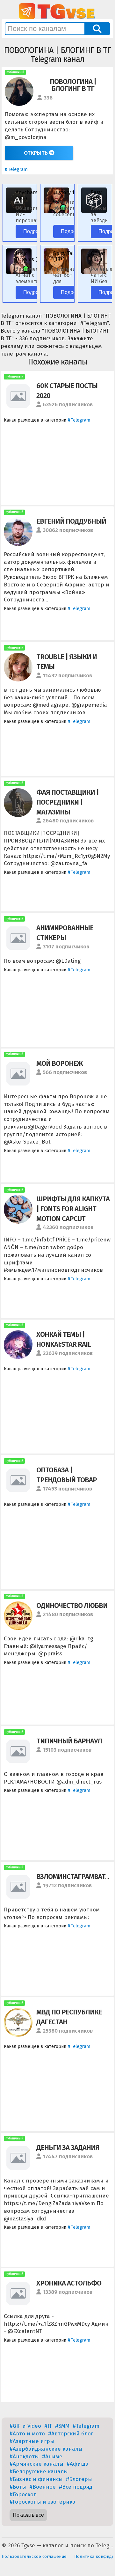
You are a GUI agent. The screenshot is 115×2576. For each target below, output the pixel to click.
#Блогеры (79, 2479)
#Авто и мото (27, 2434)
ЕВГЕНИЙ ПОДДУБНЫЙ (71, 521)
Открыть (36, 153)
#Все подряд (76, 2487)
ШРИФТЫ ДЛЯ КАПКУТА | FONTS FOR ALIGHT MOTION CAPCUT (73, 1209)
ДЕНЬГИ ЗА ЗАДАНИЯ (68, 2148)
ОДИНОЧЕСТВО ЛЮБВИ (72, 1605)
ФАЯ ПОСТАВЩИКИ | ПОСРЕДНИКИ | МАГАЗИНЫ (68, 802)
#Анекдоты (24, 2457)
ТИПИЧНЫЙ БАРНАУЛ (69, 1741)
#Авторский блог (71, 2434)
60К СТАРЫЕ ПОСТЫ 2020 (67, 391)
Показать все (28, 2515)
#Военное (43, 2487)
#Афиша (78, 2464)
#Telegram (16, 169)
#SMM (62, 2426)
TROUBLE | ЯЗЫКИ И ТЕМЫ (67, 662)
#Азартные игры (32, 2441)
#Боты (18, 2487)
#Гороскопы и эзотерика (43, 2502)
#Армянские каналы (36, 2464)
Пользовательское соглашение (34, 2556)
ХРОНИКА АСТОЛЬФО (69, 2283)
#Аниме (52, 2457)
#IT (48, 2426)
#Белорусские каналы (39, 2472)
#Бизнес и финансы (36, 2479)
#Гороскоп (23, 2495)
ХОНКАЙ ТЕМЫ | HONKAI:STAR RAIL (64, 1339)
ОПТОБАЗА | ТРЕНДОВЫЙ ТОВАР (67, 1475)
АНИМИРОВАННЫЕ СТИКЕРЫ (65, 933)
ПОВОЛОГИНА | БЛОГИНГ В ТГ (73, 85)
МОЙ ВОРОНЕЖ (60, 1063)
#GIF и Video (25, 2426)
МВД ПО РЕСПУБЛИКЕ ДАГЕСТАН (69, 2017)
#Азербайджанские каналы (46, 2449)
